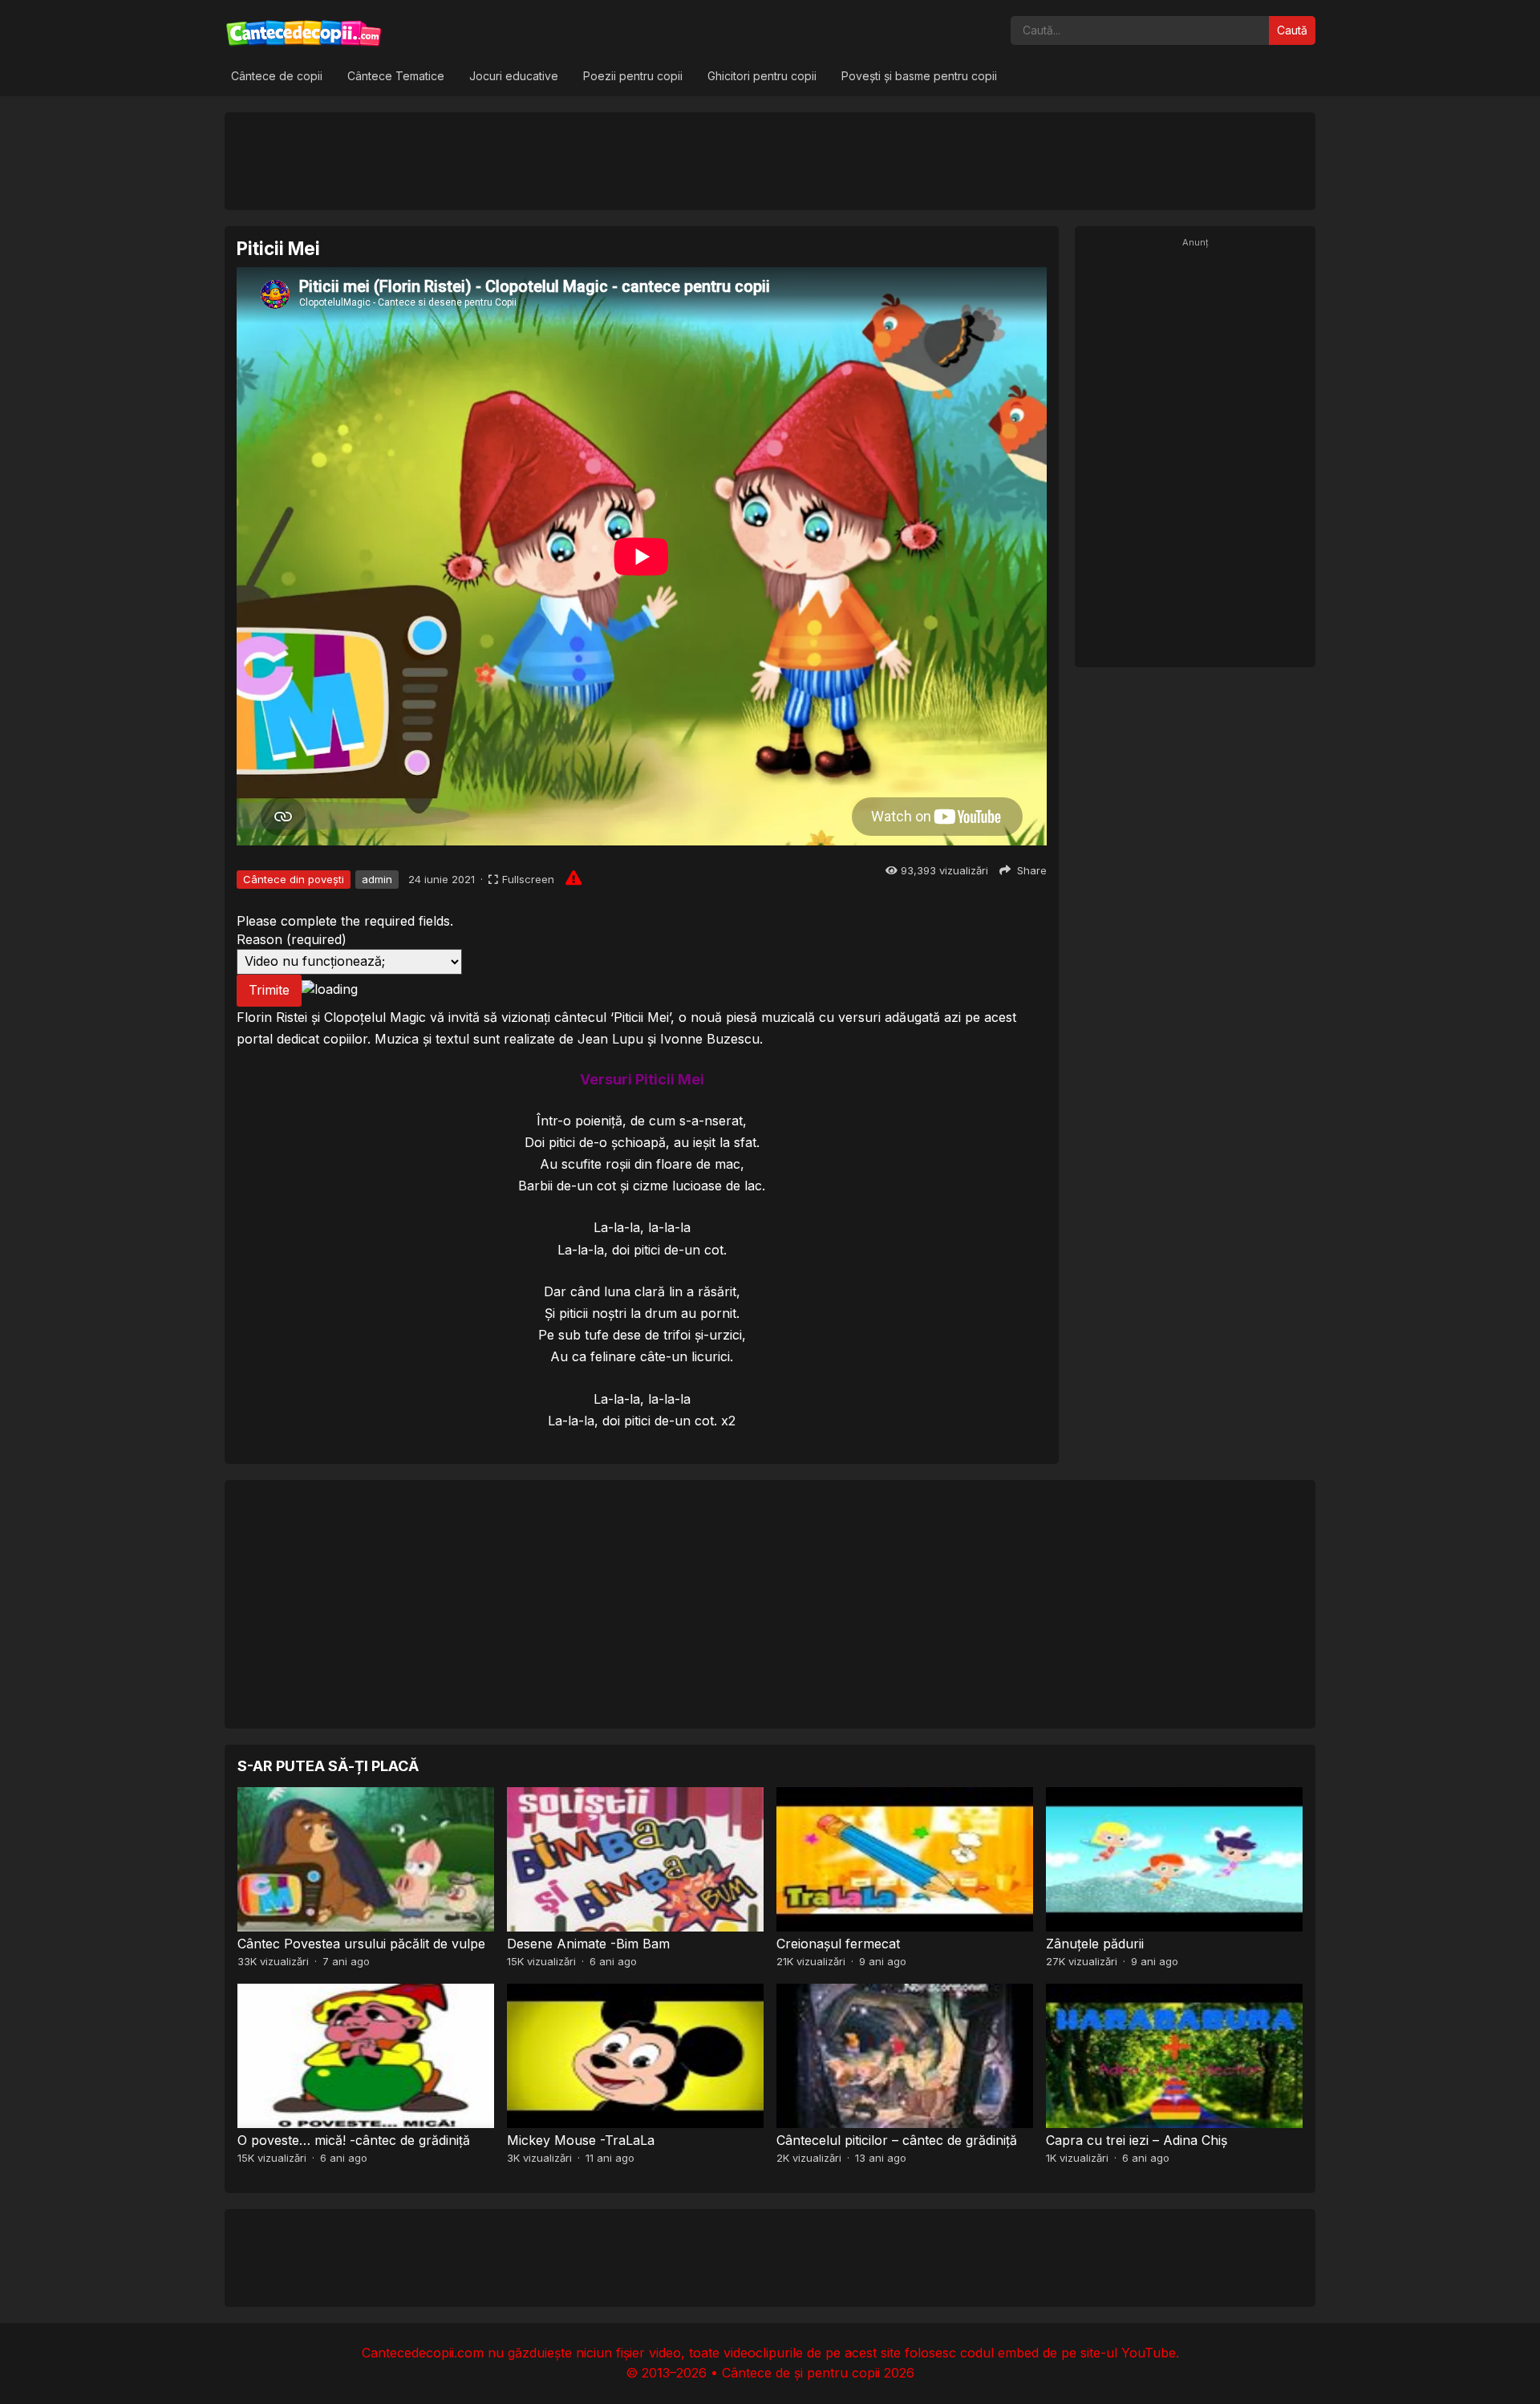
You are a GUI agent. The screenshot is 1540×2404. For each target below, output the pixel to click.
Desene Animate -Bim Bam (588, 1944)
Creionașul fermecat (838, 1944)
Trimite (269, 990)
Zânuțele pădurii (1095, 1944)
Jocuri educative (514, 76)
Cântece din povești (294, 879)
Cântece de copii (277, 76)
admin (377, 879)
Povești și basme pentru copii (919, 76)
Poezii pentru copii (633, 76)
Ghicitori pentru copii (762, 76)
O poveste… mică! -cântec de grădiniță (354, 2140)
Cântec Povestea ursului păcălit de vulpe (361, 1944)
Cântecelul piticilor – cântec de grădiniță (897, 2140)
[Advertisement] (770, 160)
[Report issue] (573, 878)
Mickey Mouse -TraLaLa (581, 2140)
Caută (1292, 30)
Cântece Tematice (396, 76)
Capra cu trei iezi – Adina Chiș (1137, 2140)
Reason (292, 939)
